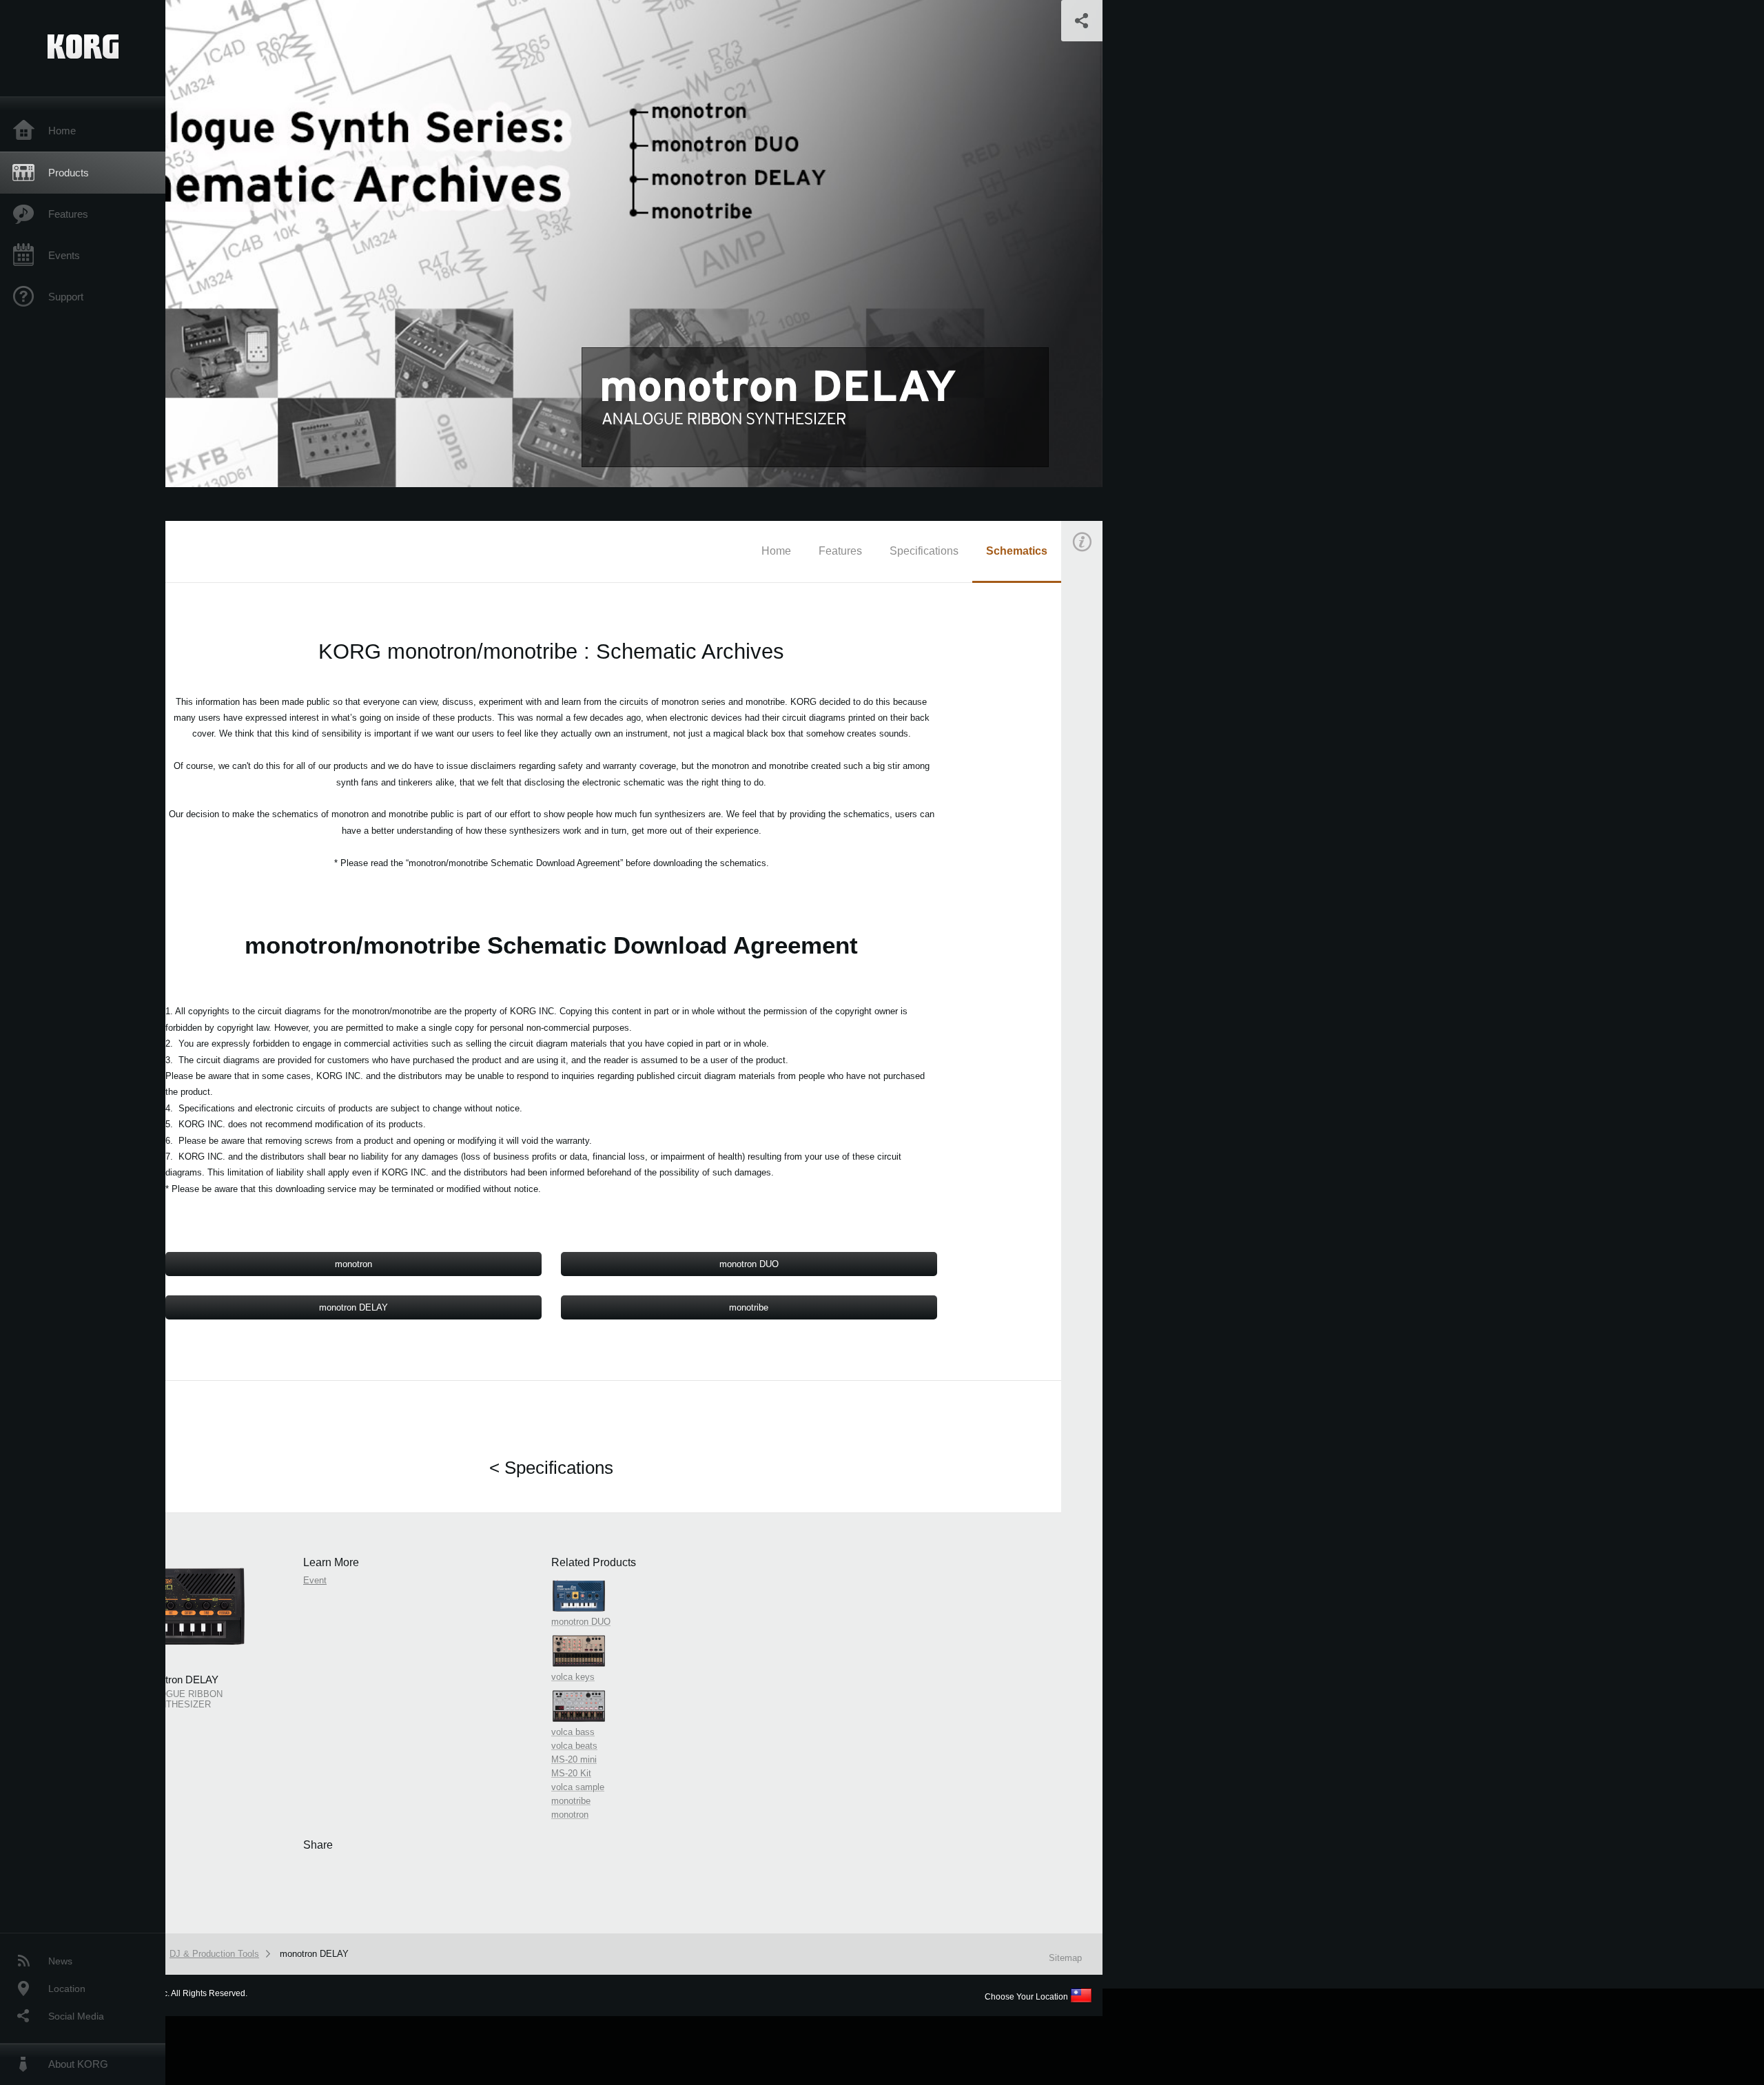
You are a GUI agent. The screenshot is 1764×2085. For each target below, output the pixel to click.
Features (68, 214)
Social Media (76, 2016)
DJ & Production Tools (214, 1954)
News (60, 1961)
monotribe (749, 1307)
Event (1094, 798)
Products (69, 173)
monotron (353, 1264)
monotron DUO (749, 1264)
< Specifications (551, 1468)
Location (67, 1989)
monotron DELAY (353, 1307)
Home (62, 131)
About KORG (78, 2064)
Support (66, 297)
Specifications (924, 551)
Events (64, 255)
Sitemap (1065, 1958)
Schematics (1017, 551)
